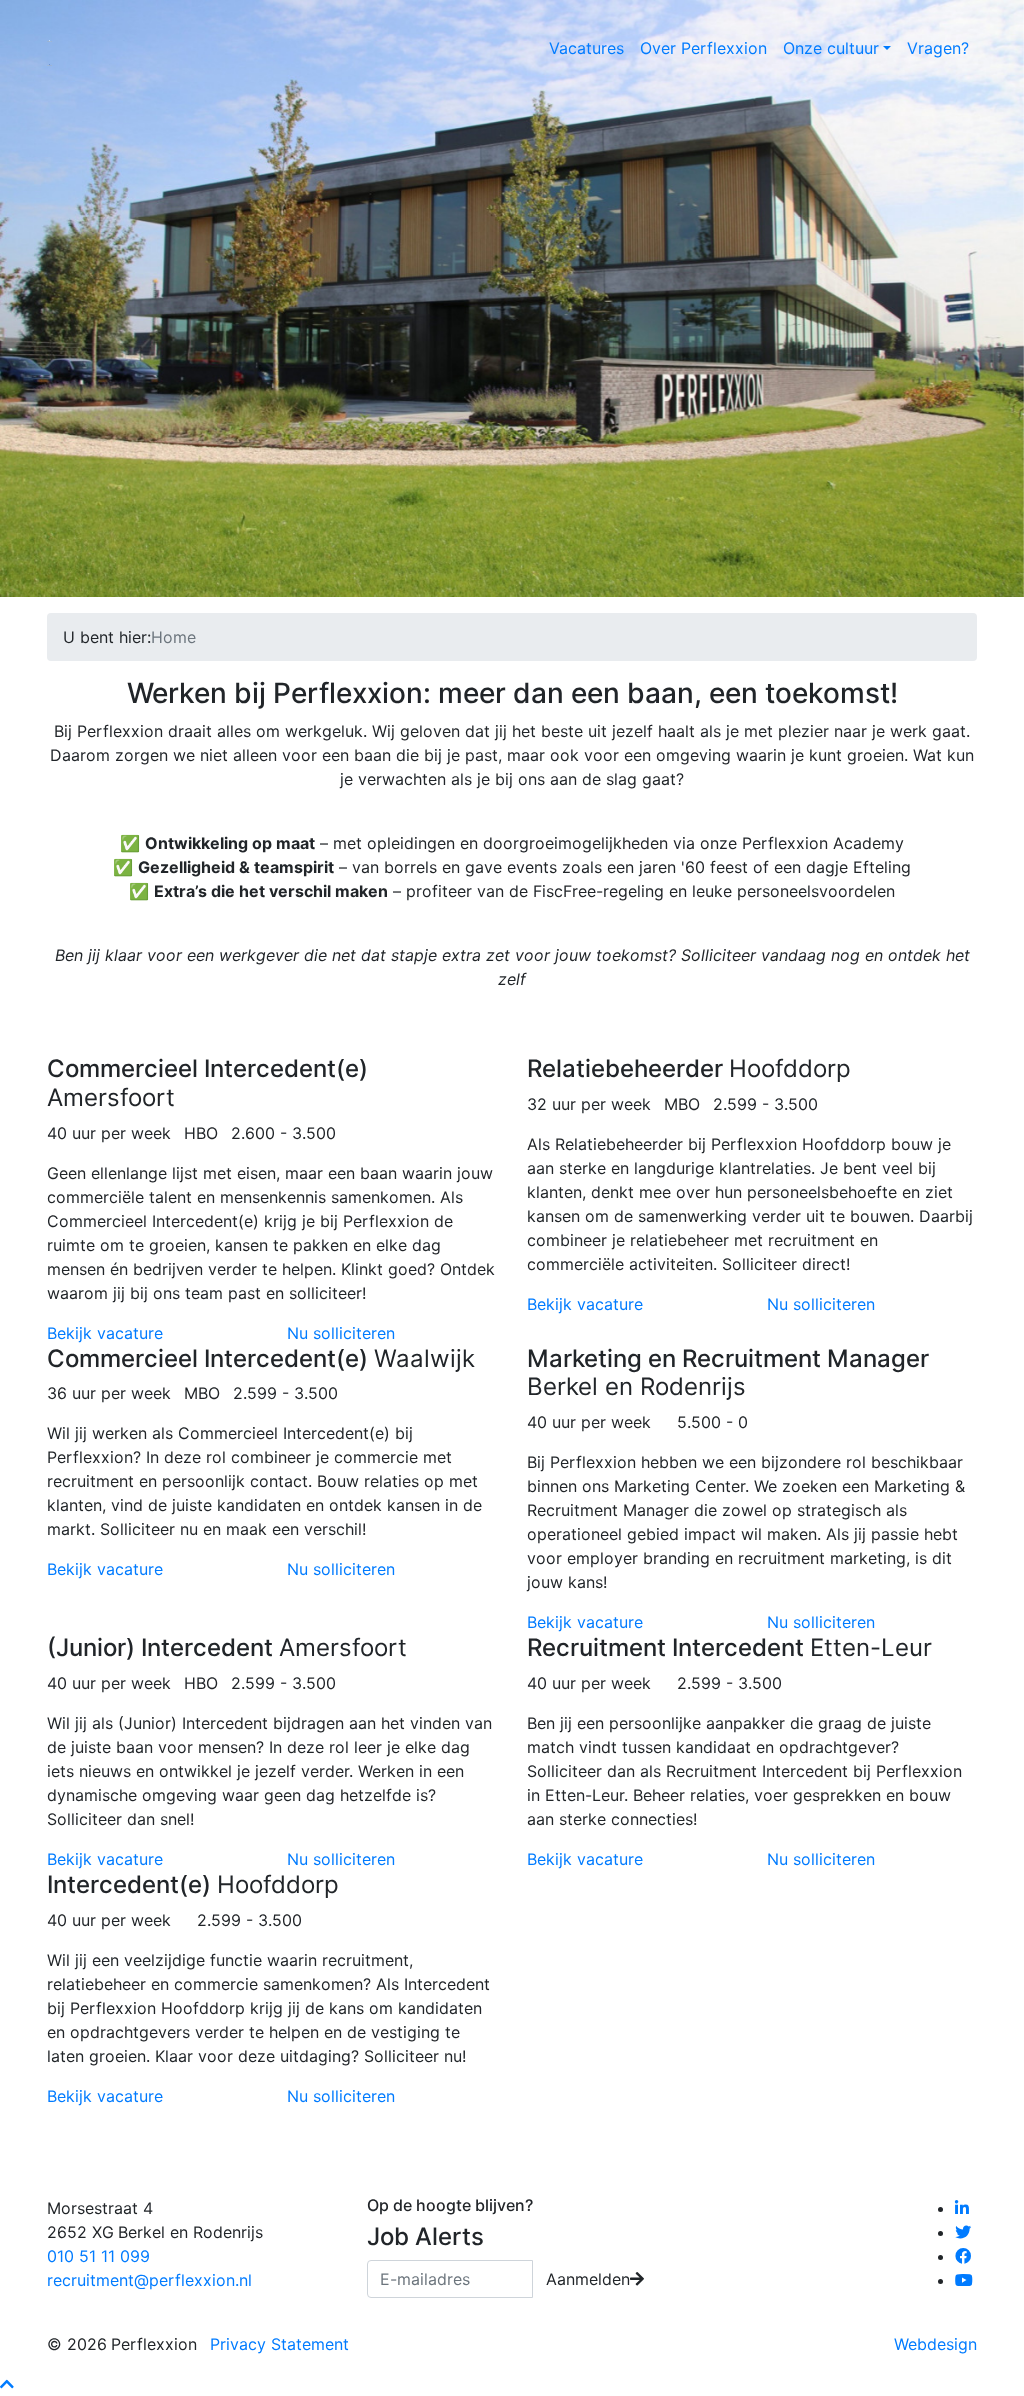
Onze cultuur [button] (831, 48)
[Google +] (966, 2280)
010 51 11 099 (98, 2256)
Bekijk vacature (105, 1333)
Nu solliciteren (341, 1333)
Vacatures (586, 48)
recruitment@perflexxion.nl (149, 2280)
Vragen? (938, 48)
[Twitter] (965, 2232)
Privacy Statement (279, 2344)
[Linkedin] (964, 2208)
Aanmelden (588, 2279)
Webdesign (935, 2344)
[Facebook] (965, 2256)
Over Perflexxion (703, 48)
